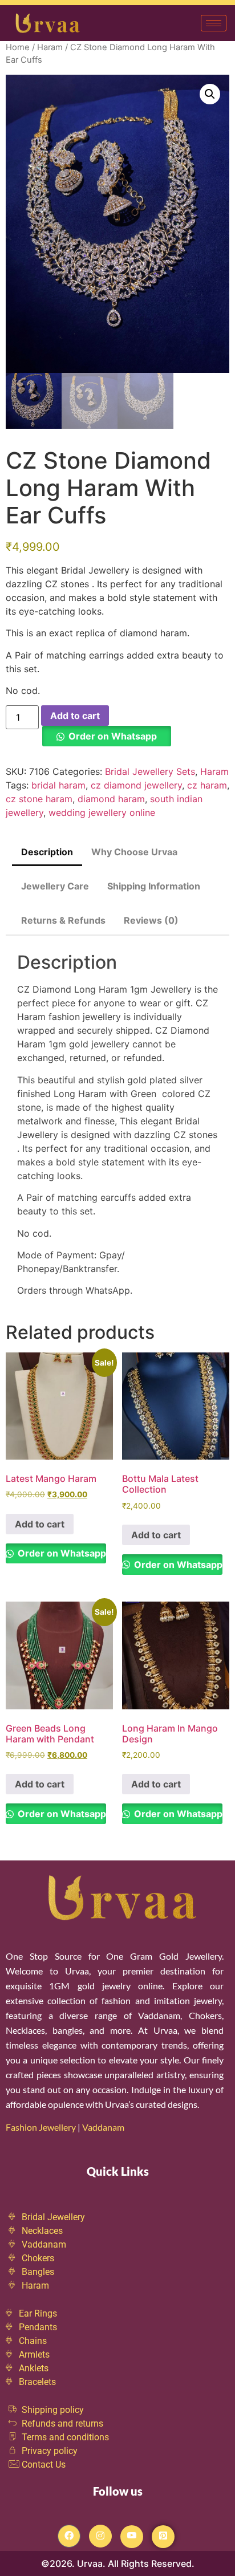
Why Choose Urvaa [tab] (134, 852)
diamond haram (111, 799)
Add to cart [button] (40, 1524)
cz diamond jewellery (136, 785)
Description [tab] (47, 852)
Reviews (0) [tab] (151, 920)
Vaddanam (104, 2127)
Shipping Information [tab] (154, 886)
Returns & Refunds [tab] (63, 920)
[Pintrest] (163, 2537)
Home (18, 47)
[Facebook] (69, 2536)
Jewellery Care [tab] (55, 886)
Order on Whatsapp (113, 736)
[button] (210, 94)
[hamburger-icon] (214, 23)
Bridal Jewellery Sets (150, 771)
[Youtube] (132, 2537)
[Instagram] (100, 2536)
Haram (50, 47)
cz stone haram (39, 799)
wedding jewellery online (102, 812)
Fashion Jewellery (41, 2127)
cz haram (207, 785)
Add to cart (75, 716)
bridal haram (58, 785)
